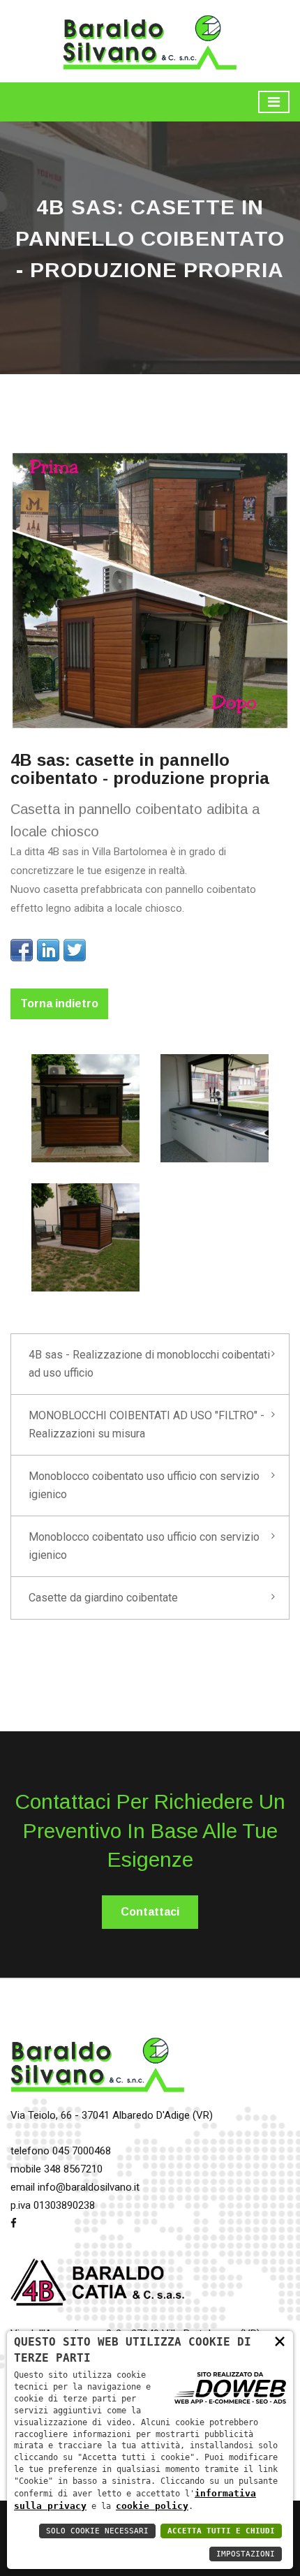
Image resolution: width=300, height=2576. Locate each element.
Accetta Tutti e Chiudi (221, 2531)
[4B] (98, 2288)
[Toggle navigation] (274, 102)
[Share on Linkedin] (48, 950)
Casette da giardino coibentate (103, 1598)
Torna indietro (59, 1004)
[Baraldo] (98, 2070)
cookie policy (152, 2506)
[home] (150, 40)
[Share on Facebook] (22, 950)
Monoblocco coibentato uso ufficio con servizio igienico (144, 1485)
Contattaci (150, 1912)
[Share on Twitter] (75, 950)
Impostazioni (246, 2554)
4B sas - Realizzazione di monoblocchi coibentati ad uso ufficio (149, 1364)
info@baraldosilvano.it (89, 2187)
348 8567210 (73, 2169)
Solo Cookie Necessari (97, 2531)
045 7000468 (82, 2151)
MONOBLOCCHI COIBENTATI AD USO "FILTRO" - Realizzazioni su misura (147, 1424)
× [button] (280, 2340)
